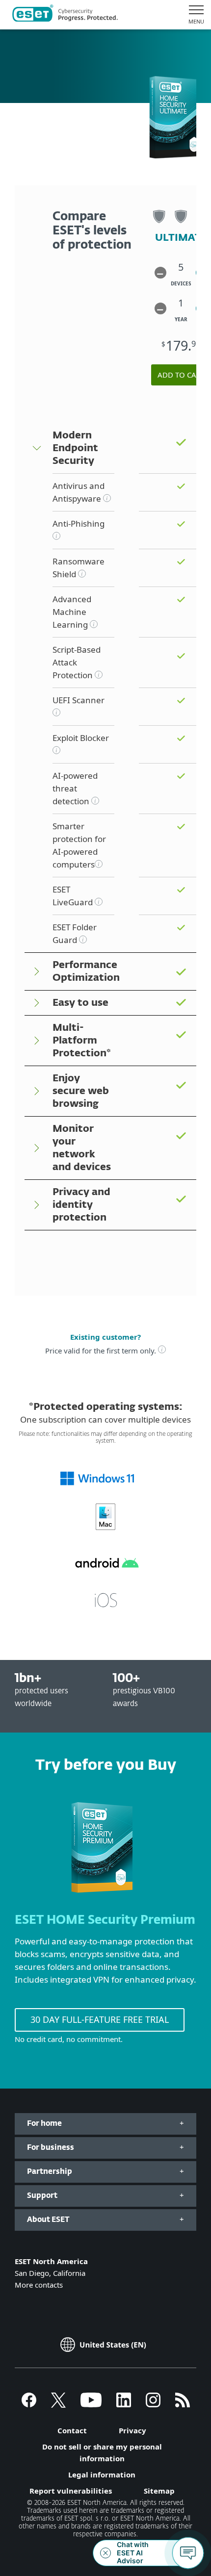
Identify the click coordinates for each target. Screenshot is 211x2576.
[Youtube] (91, 2404)
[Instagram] (153, 2404)
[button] (160, 273)
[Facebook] (29, 2404)
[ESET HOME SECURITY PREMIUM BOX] (102, 1897)
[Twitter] (58, 2404)
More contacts (39, 2285)
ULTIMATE (181, 238)
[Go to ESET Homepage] (65, 15)
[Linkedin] (124, 2404)
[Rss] (183, 2404)
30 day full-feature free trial (100, 2019)
